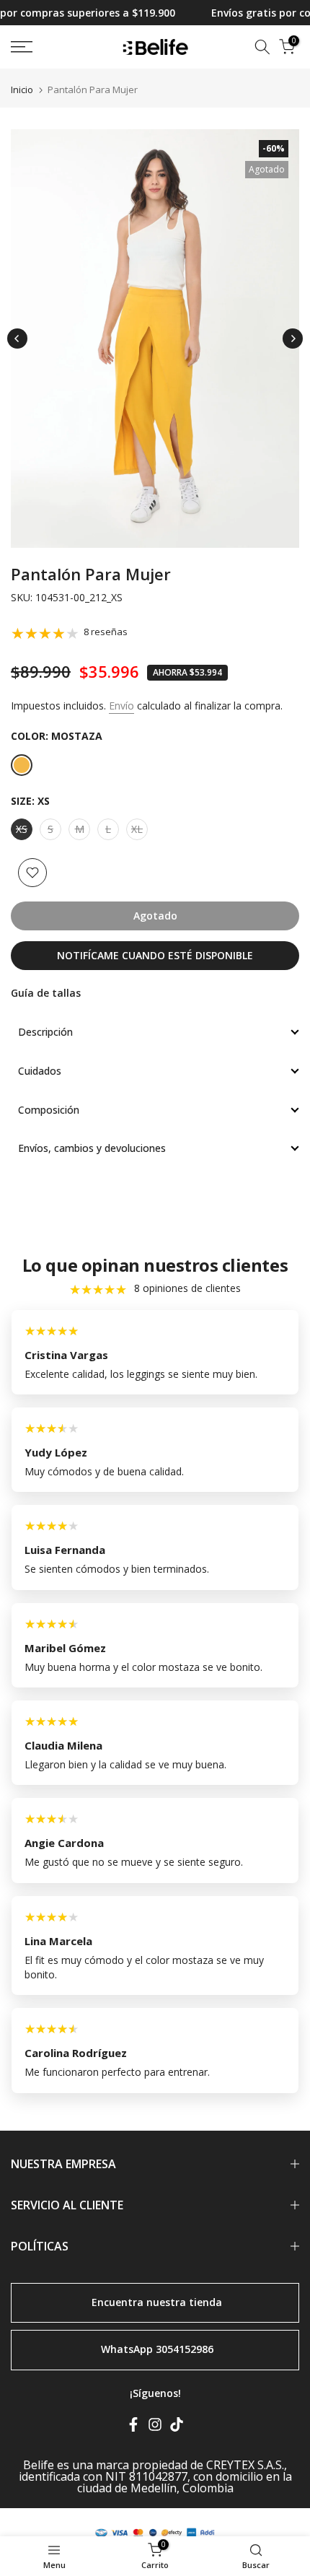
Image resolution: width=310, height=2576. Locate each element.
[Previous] (17, 339)
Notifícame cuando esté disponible (155, 955)
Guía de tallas (46, 993)
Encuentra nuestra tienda (157, 2301)
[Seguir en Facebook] (133, 2427)
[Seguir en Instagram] (155, 2427)
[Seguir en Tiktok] (177, 2427)
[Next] (293, 339)
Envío (121, 706)
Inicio (22, 90)
